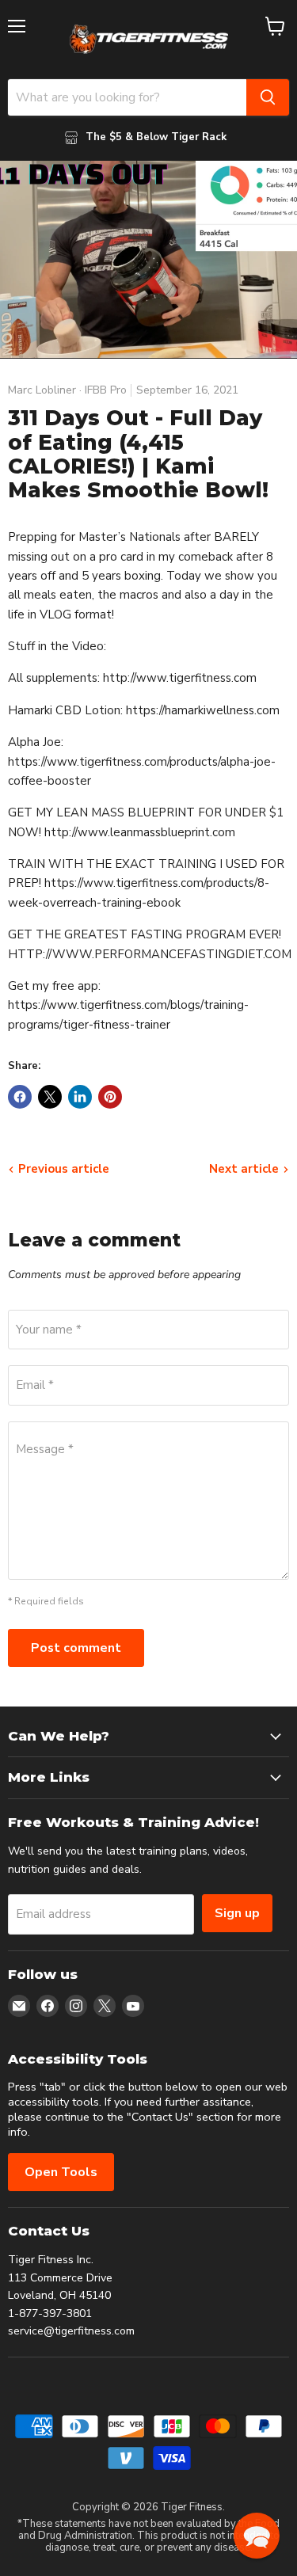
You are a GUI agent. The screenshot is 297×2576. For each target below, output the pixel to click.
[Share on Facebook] (20, 1097)
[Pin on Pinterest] (110, 1097)
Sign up (237, 1913)
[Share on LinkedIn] (80, 1097)
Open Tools (61, 2172)
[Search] (268, 97)
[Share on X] (50, 1097)
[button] (257, 2536)
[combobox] (127, 97)
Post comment (76, 1648)
